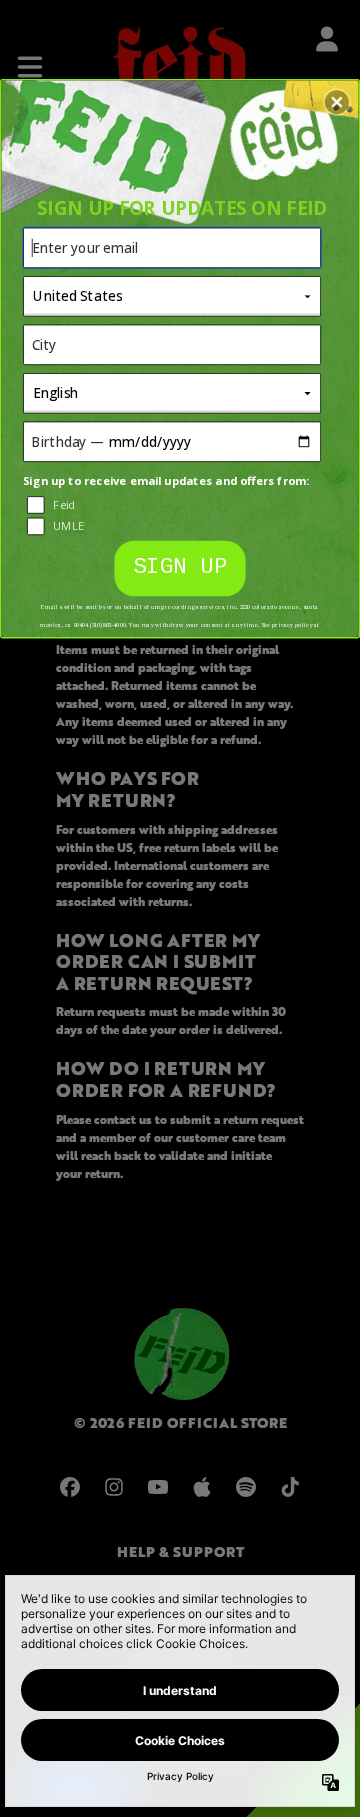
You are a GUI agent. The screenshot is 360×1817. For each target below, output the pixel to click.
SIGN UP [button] (180, 567)
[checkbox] (174, 505)
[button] (337, 102)
